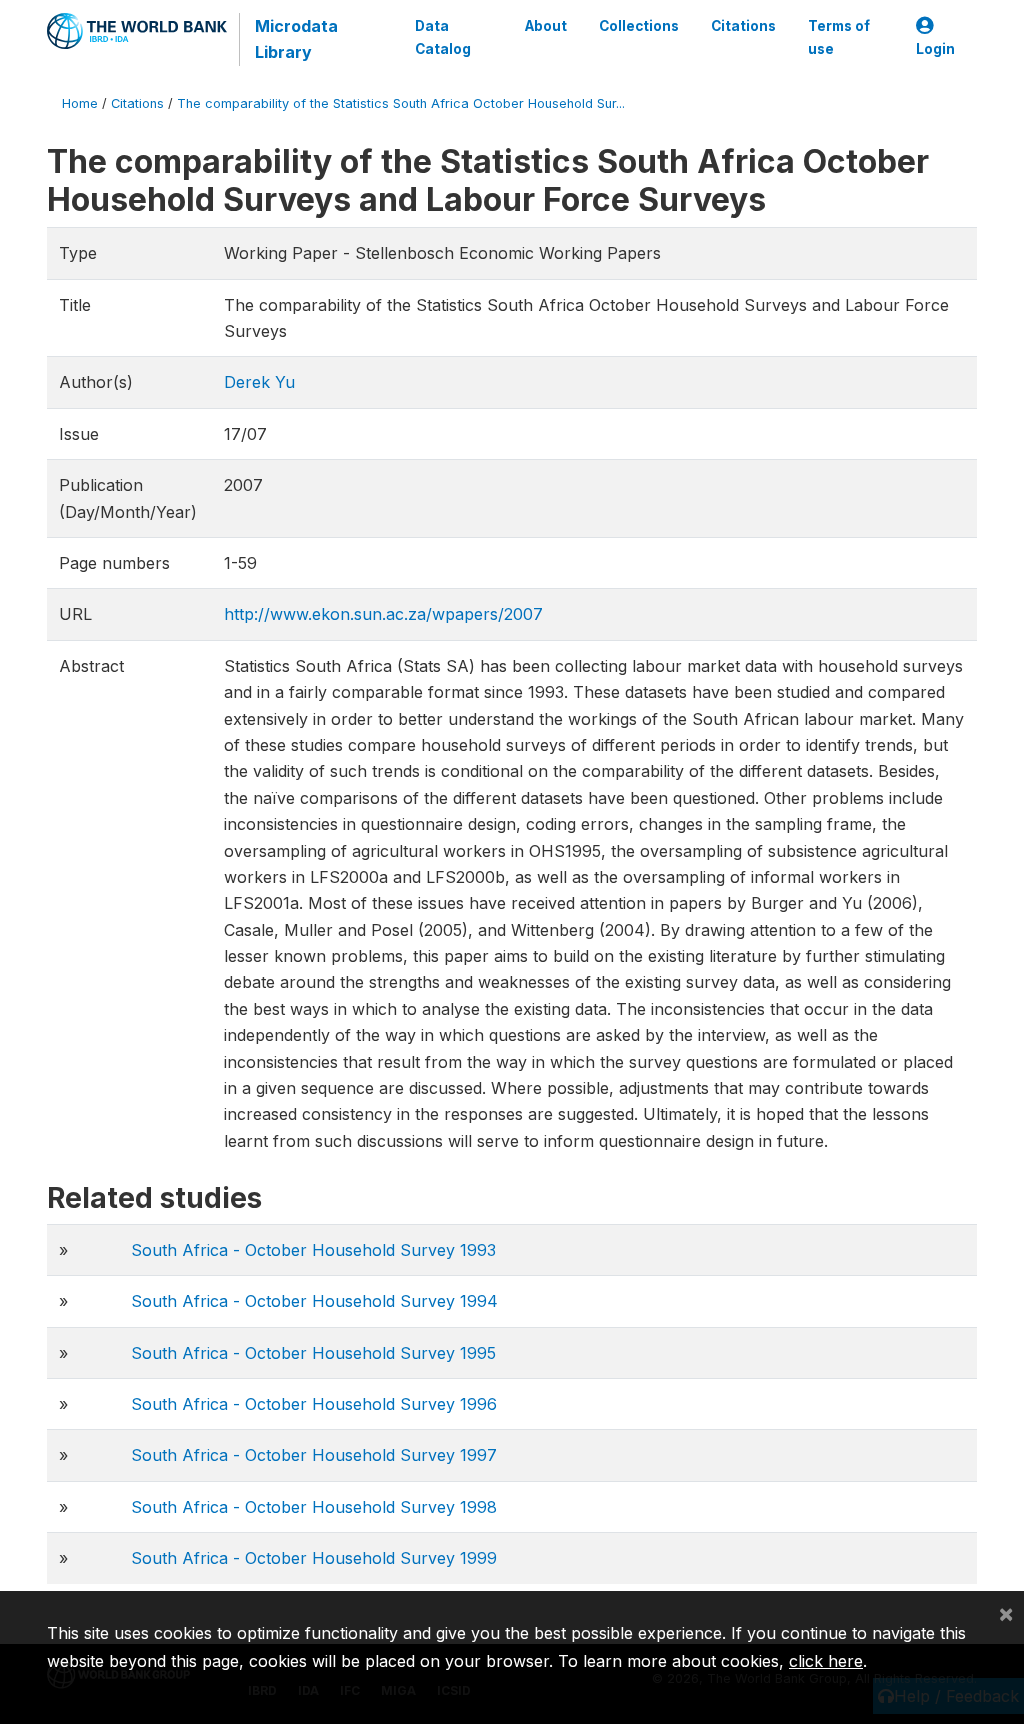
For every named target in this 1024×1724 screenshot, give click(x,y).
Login (935, 49)
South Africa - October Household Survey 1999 (314, 1558)
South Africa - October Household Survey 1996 (314, 1404)
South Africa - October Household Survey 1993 (313, 1250)
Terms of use (839, 37)
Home (80, 103)
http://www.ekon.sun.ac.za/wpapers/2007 (383, 614)
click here (826, 1661)
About (546, 26)
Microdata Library (296, 39)
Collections (639, 26)
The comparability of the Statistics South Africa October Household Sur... (401, 103)
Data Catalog (443, 37)
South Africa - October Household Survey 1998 (314, 1507)
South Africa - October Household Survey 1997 (314, 1455)
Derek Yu (259, 382)
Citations (743, 26)
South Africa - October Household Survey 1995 (313, 1353)
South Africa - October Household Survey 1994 (314, 1301)
